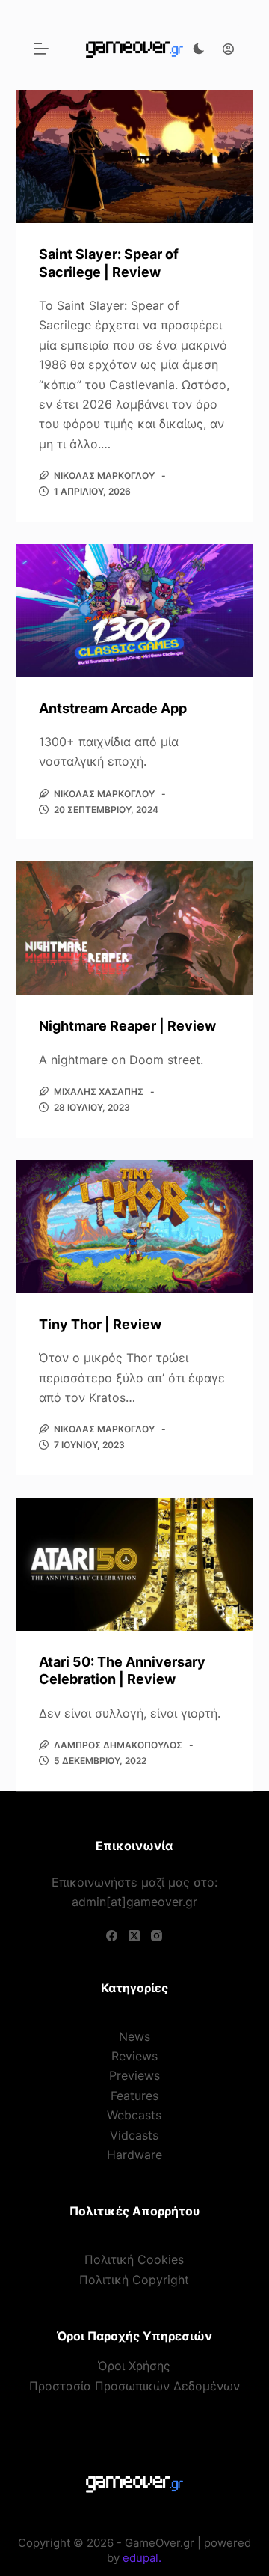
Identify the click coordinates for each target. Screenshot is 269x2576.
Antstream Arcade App (113, 708)
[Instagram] (157, 1936)
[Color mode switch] (199, 49)
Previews (134, 2075)
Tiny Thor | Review (100, 1324)
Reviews (134, 2056)
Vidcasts (134, 2135)
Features (134, 2096)
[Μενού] (41, 49)
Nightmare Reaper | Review (127, 1026)
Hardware (134, 2155)
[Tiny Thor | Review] (135, 1227)
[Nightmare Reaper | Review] (135, 928)
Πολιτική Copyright (134, 2280)
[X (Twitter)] (134, 1936)
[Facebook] (112, 1936)
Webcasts (134, 2115)
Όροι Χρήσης (134, 2366)
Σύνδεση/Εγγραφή (225, 49)
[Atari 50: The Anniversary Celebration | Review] (135, 1564)
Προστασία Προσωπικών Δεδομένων (134, 2386)
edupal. (142, 2558)
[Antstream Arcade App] (135, 611)
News (134, 2036)
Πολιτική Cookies (134, 2259)
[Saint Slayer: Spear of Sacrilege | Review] (135, 156)
